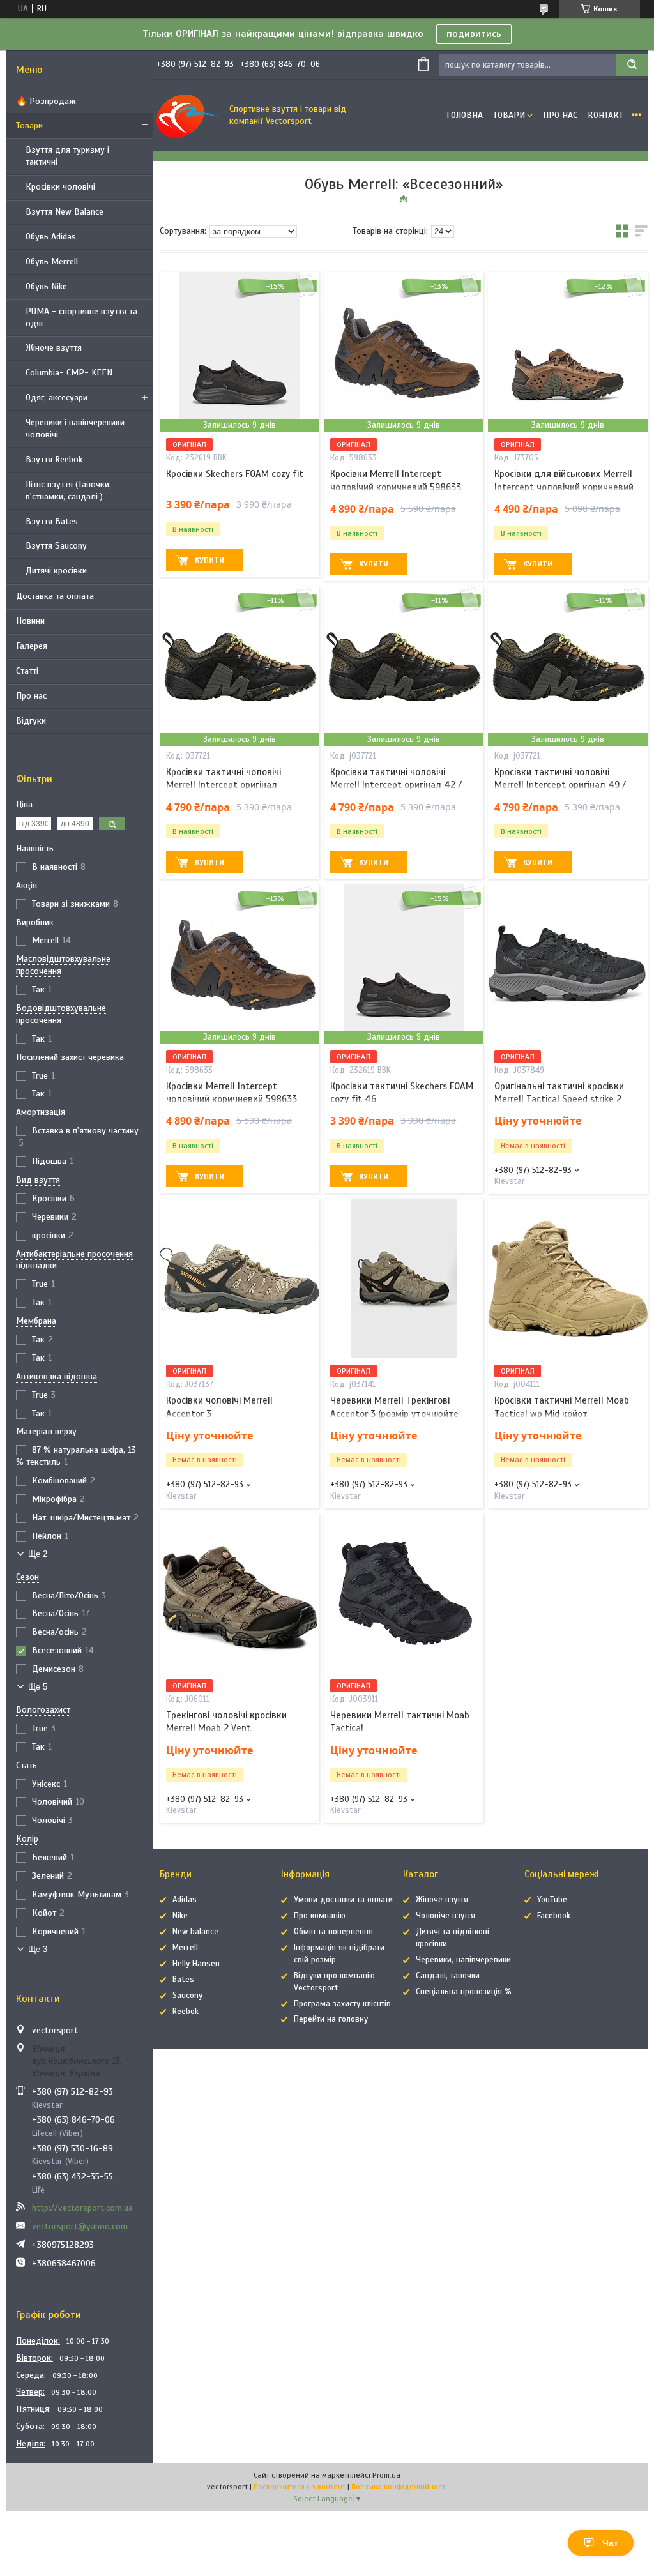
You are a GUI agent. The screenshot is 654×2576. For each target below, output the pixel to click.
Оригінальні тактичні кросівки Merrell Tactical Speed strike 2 (559, 1093)
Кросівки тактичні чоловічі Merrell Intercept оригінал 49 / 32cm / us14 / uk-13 (560, 785)
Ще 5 (38, 1687)
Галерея (32, 646)
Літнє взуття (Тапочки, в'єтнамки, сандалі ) (68, 490)
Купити (209, 560)
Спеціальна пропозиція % (464, 1992)
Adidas (185, 1900)
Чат (610, 2543)
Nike (180, 1916)
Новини (30, 621)
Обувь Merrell (52, 261)
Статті (27, 671)
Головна (465, 115)
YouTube (552, 1900)
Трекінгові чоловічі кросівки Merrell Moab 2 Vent (226, 1722)
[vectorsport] (188, 116)
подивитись (474, 34)
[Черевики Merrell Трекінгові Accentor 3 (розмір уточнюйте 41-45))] (403, 1278)
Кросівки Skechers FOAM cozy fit (235, 474)
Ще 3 (38, 1949)
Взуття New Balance (65, 212)
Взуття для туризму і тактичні (67, 156)
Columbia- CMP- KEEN (69, 373)
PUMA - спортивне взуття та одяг (81, 317)
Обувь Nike (46, 286)
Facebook (554, 1916)
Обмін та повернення (333, 1932)
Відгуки (31, 721)
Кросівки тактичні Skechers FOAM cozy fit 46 (402, 1093)
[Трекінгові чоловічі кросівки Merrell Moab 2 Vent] (239, 1593)
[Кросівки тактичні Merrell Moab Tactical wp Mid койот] (567, 1278)
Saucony (187, 1996)
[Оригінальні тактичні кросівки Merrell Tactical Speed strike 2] (567, 964)
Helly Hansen (196, 1964)
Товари (29, 125)
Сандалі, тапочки (448, 1976)
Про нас (31, 696)
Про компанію (320, 1916)
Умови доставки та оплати (343, 1900)
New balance (195, 1932)
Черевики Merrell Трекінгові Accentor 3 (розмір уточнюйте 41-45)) (394, 1413)
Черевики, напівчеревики (463, 1960)
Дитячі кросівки (56, 571)
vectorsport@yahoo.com (80, 2226)
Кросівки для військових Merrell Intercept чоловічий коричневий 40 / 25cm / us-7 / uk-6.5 (564, 487)
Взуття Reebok (54, 459)
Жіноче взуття (54, 348)
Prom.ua (386, 2475)
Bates (183, 1980)
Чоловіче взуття (445, 1916)
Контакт (605, 115)
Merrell (185, 1948)
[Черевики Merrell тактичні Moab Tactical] (403, 1593)
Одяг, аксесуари (57, 398)
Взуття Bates (52, 521)
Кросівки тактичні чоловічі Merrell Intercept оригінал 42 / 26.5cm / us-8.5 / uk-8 (396, 785)
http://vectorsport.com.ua (82, 2208)
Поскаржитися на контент (300, 2487)
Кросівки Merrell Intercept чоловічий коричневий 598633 (396, 480)
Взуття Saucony (56, 546)
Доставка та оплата (55, 596)
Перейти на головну (331, 2019)
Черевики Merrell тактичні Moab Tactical (400, 1722)
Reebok (186, 2012)
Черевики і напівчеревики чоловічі (75, 428)
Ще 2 (38, 1554)
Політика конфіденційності (399, 2487)
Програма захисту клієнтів (342, 2004)
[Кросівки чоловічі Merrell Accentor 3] (239, 1278)
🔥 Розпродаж (46, 101)
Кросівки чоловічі (60, 187)
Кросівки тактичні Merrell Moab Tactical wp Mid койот (562, 1407)
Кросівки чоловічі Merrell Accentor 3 (219, 1407)
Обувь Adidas (51, 237)
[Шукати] (632, 65)
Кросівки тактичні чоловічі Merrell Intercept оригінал (224, 778)
